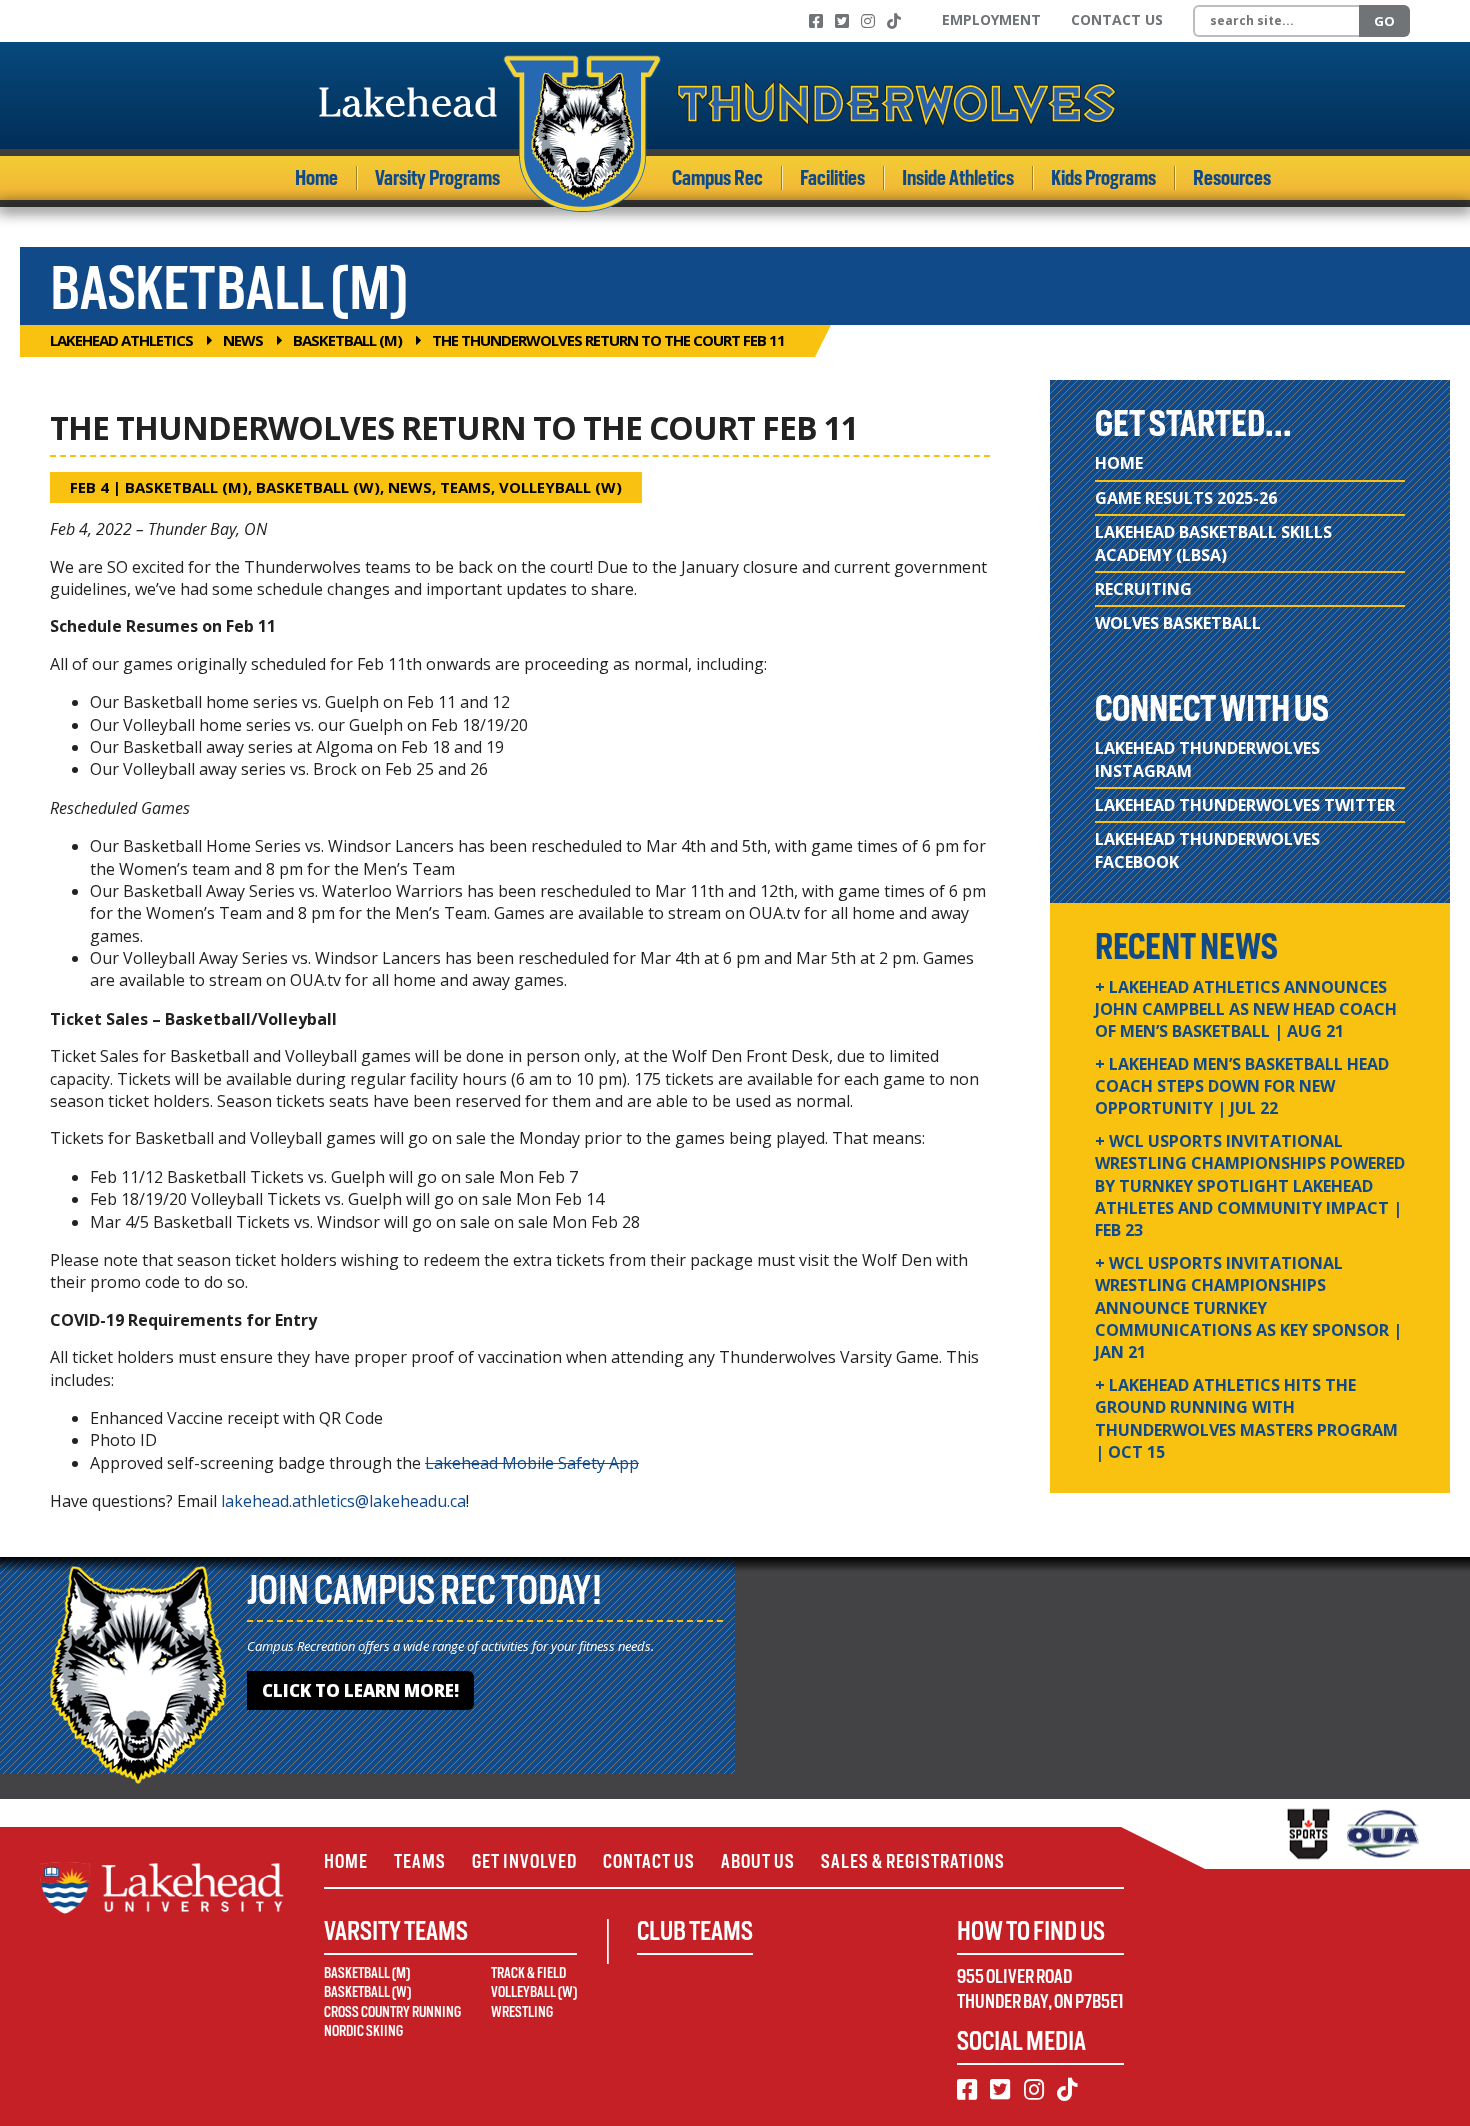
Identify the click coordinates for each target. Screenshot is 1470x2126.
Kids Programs (1103, 178)
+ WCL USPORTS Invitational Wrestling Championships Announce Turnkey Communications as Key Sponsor (1248, 1308)
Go (1384, 21)
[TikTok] (894, 21)
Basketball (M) (347, 340)
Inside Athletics (958, 178)
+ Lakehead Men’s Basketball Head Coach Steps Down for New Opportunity (1242, 1086)
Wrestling (522, 2012)
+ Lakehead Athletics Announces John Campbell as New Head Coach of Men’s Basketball (1246, 1009)
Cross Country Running (392, 2012)
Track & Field (528, 1973)
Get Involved (524, 1861)
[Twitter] (842, 21)
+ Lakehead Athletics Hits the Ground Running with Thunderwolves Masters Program (1246, 1418)
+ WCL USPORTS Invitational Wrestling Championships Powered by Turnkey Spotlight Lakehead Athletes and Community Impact (1250, 1186)
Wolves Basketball (1178, 623)
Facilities (832, 178)
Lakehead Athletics (121, 340)
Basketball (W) (318, 487)
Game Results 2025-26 (1186, 498)
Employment (991, 19)
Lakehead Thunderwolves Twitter (1245, 805)
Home (316, 178)
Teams (465, 487)
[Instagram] (868, 21)
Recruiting (1143, 589)
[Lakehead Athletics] (718, 133)
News (243, 340)
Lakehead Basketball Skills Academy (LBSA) (1213, 543)
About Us (758, 1861)
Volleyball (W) (560, 487)
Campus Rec (717, 178)
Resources (1232, 178)
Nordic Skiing (363, 2031)
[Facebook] (816, 21)
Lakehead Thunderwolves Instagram (1207, 759)
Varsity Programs (437, 178)
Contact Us (1117, 19)
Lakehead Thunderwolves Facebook (1207, 850)
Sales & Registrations (913, 1861)
